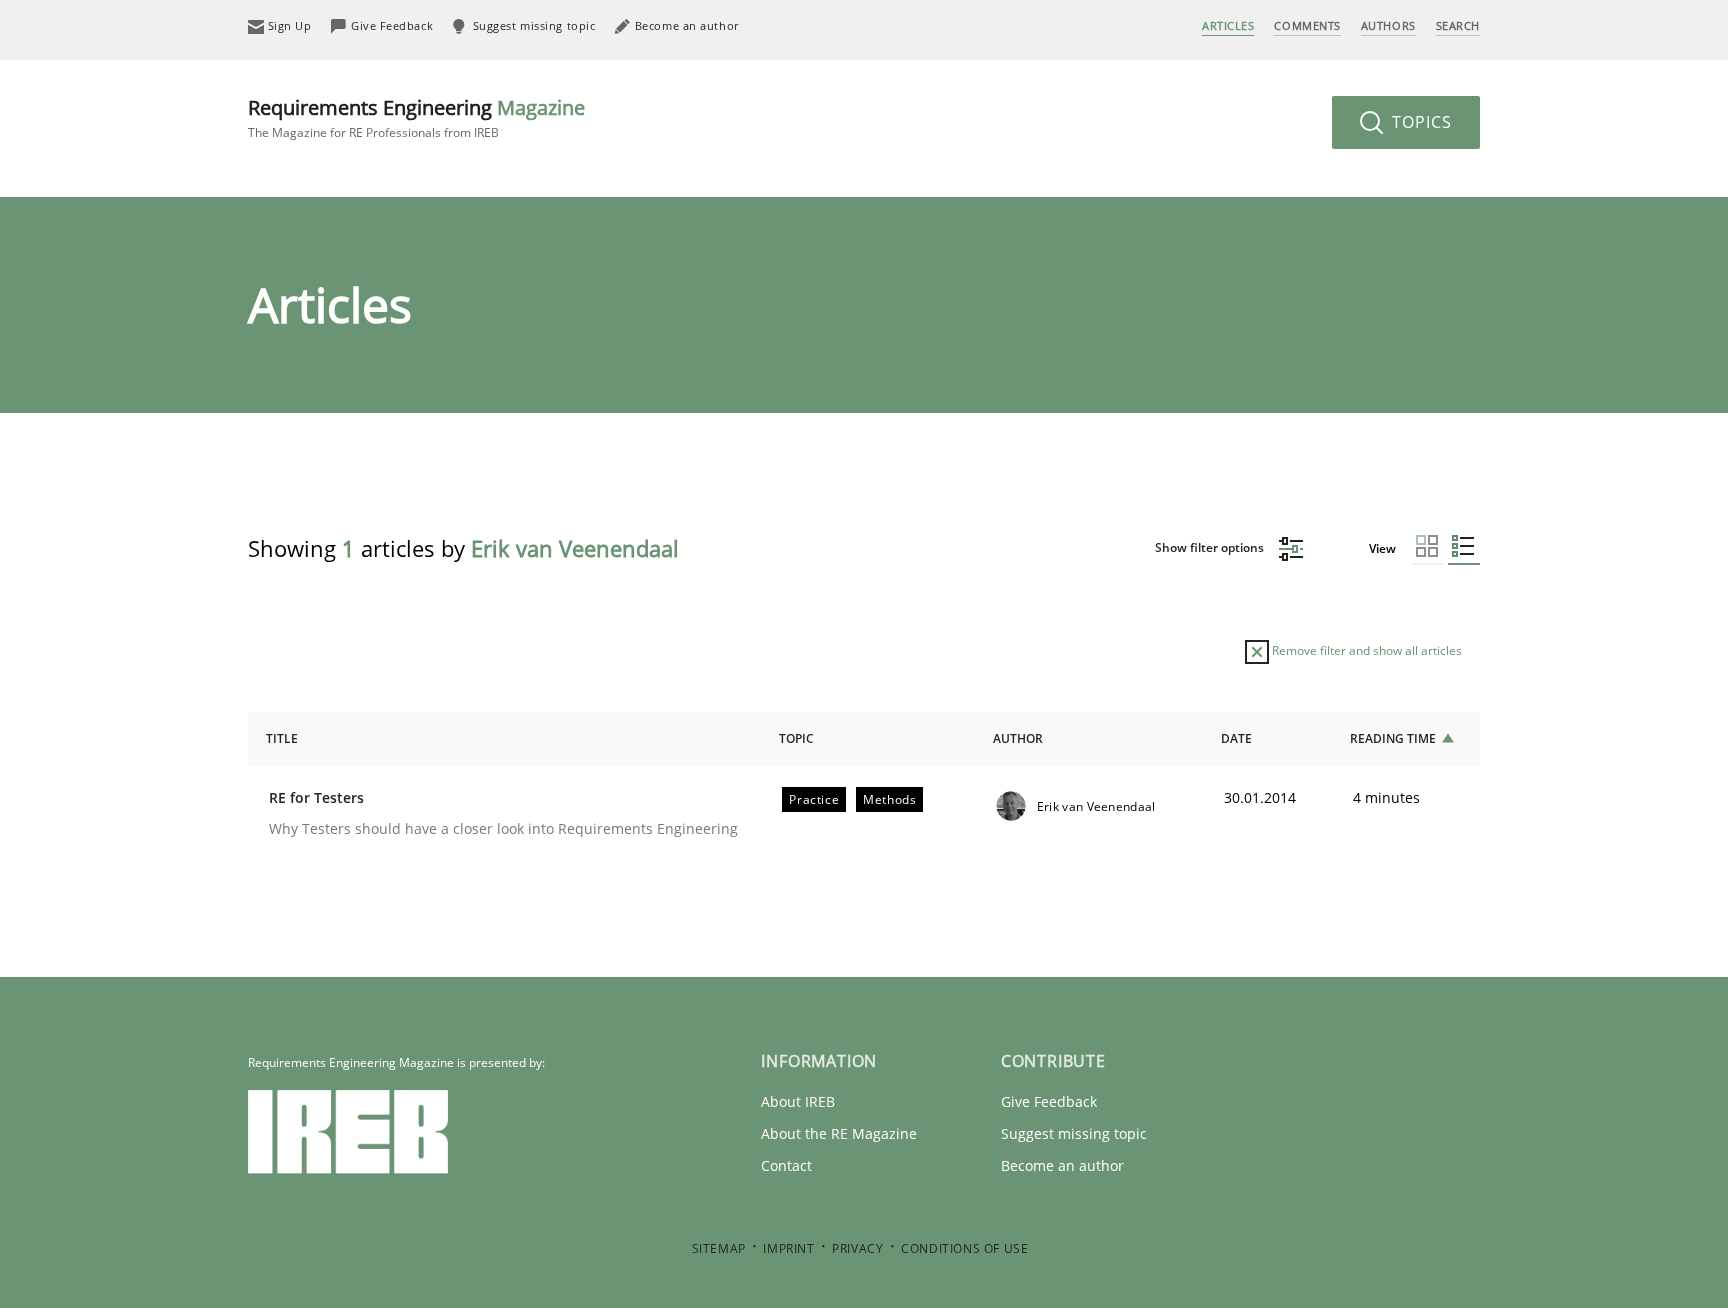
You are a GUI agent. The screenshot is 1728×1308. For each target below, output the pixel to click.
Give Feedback (1049, 1101)
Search (1458, 25)
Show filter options (1211, 547)
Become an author (1062, 1165)
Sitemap (719, 1248)
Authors (1388, 25)
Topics (1419, 122)
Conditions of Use (964, 1248)
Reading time (1393, 738)
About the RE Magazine (839, 1133)
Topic (796, 738)
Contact (786, 1165)
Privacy (857, 1248)
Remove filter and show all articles (1365, 650)
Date (1236, 738)
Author (1018, 738)
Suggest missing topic (1074, 1133)
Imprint (788, 1248)
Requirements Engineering (416, 117)
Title (282, 738)
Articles (1228, 25)
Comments (1307, 25)
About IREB (798, 1101)
